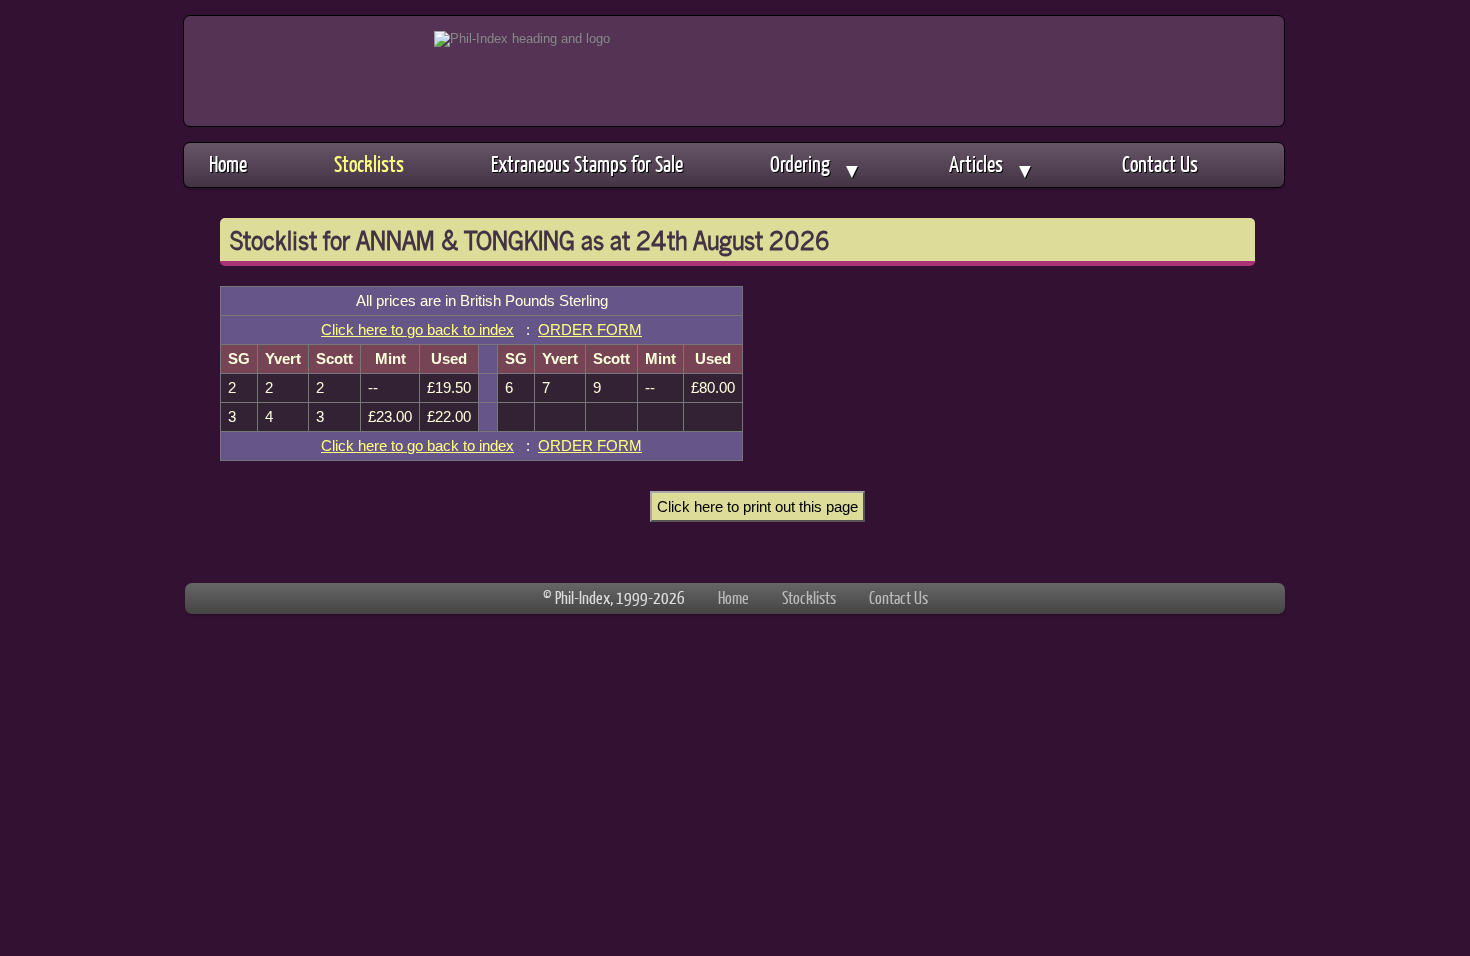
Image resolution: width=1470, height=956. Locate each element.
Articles (992, 166)
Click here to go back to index (417, 329)
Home (228, 163)
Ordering (816, 166)
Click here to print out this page (757, 506)
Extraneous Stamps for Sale (587, 163)
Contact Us (1160, 163)
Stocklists (369, 163)
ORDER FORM (590, 329)
